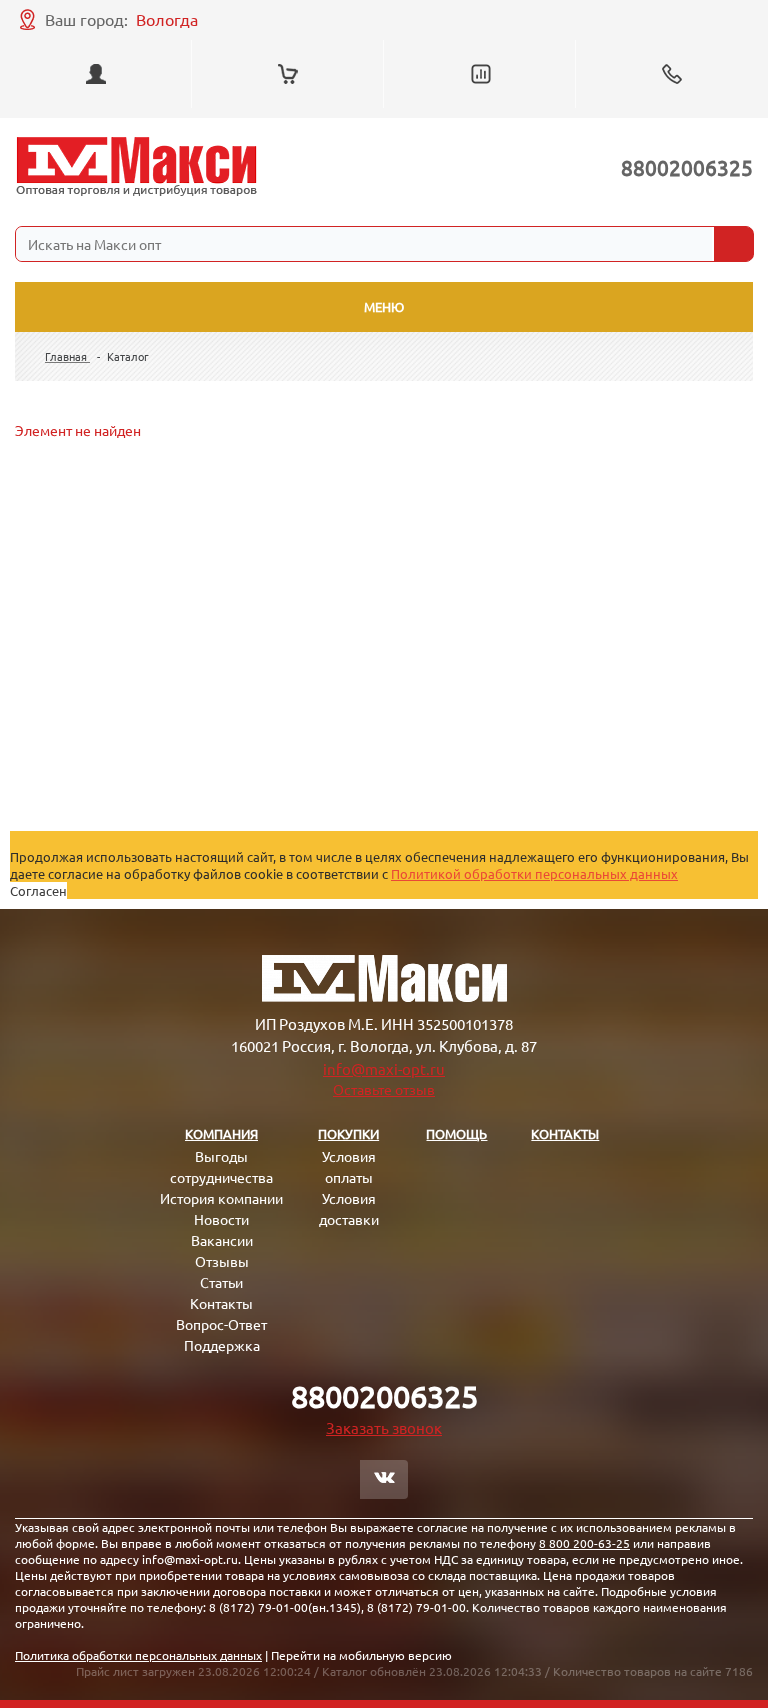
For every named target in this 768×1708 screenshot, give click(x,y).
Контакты (221, 1303)
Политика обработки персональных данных (138, 1655)
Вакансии (222, 1240)
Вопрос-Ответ (221, 1324)
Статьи (221, 1282)
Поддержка (222, 1345)
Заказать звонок (384, 1427)
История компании (221, 1198)
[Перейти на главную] (136, 167)
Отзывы (222, 1261)
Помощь (456, 1133)
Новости (221, 1219)
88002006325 (687, 167)
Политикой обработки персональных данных (534, 873)
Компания (221, 1133)
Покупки (348, 1133)
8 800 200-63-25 (584, 1543)
